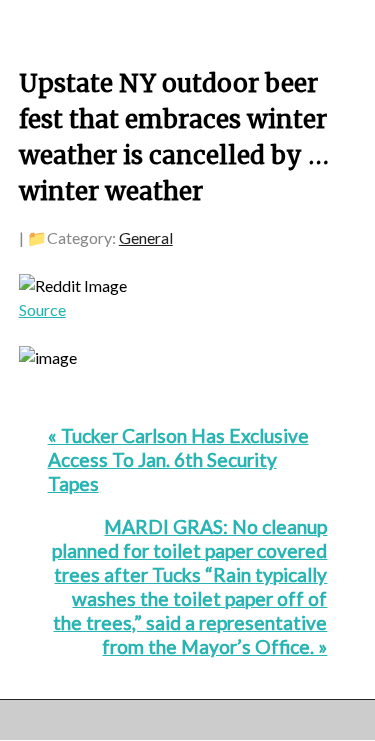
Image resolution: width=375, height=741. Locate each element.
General (146, 237)
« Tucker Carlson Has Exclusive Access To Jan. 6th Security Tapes (178, 459)
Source (42, 309)
